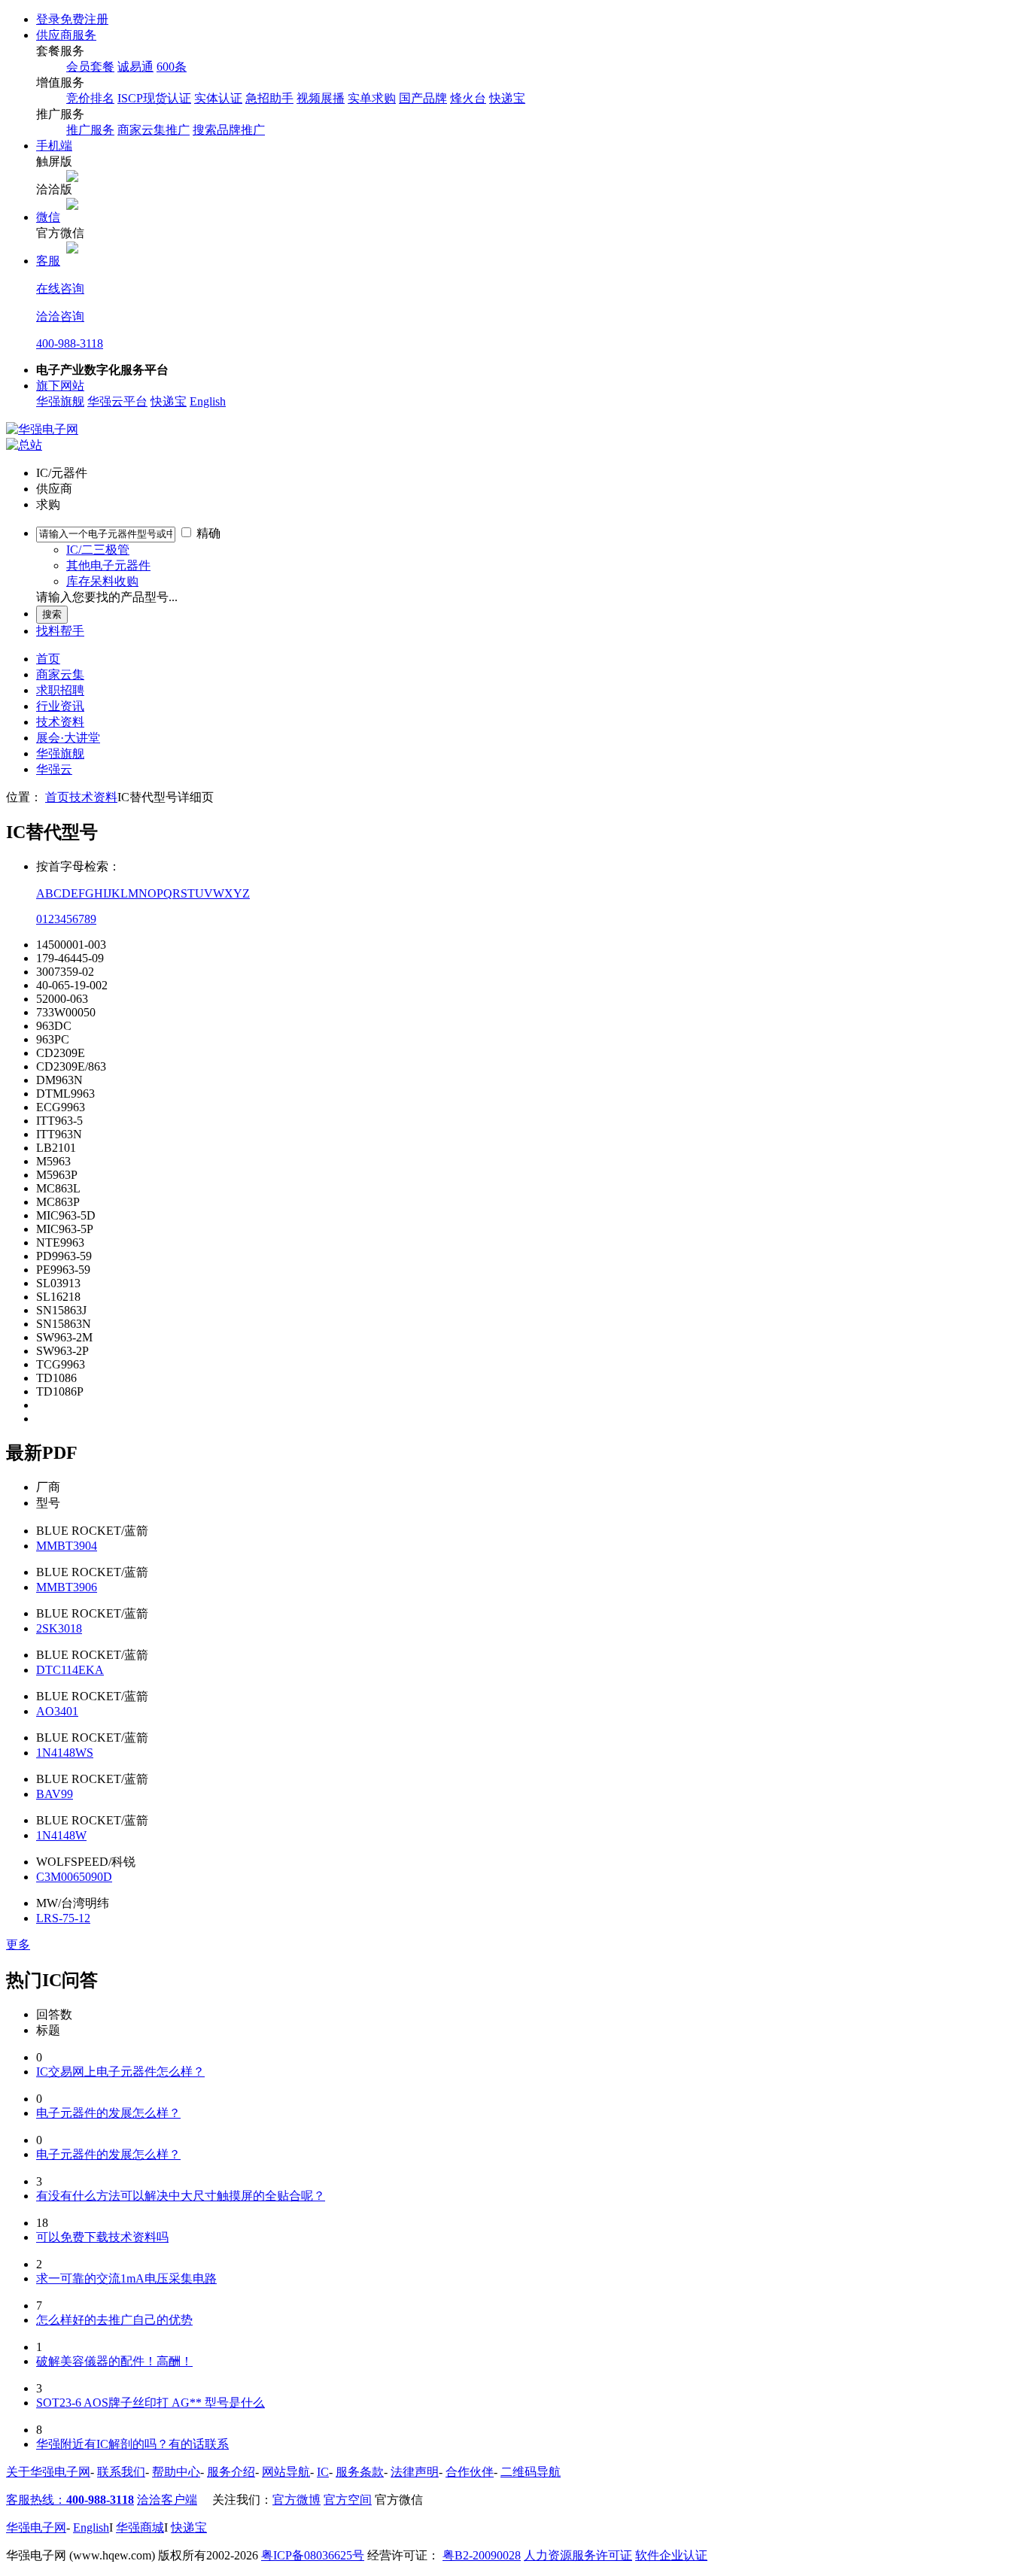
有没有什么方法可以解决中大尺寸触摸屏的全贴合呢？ (181, 2196)
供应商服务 (66, 35)
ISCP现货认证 (154, 98)
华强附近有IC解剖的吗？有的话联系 (132, 2444)
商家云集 (60, 674)
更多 (18, 1944)
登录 (48, 19)
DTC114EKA (70, 1670)
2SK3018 (59, 1628)
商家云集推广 (154, 130)
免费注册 (84, 19)
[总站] (24, 445)
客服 (48, 261)
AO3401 (57, 1711)
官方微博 (297, 2500)
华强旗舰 (60, 401)
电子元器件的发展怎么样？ (108, 2113)
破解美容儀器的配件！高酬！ (114, 2361)
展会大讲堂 (68, 738)
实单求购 (372, 98)
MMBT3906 (67, 1587)
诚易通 (135, 67)
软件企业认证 (671, 2555)
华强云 (54, 769)
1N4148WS (65, 1753)
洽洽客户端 (167, 2500)
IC (323, 2472)
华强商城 (140, 2527)
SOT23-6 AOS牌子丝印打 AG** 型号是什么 (151, 2403)
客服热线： (70, 2500)
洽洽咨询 (60, 316)
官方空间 (348, 2500)
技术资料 (60, 722)
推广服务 (90, 130)
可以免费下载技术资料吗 (102, 2237)
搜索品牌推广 (229, 130)
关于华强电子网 (48, 2472)
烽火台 (468, 98)
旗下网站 (60, 386)
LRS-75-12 (63, 1918)
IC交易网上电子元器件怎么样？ (120, 2072)
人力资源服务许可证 (578, 2555)
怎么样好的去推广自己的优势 (114, 2320)
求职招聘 (60, 690)
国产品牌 (423, 98)
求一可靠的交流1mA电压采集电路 (126, 2278)
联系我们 (121, 2472)
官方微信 (399, 2500)
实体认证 (218, 98)
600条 (172, 67)
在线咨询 (60, 289)
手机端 (54, 146)
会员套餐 (90, 67)
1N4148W (61, 1835)
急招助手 (269, 98)
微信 (48, 217)
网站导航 (286, 2472)
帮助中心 (176, 2472)
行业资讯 (60, 706)
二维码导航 (531, 2472)
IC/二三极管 (98, 550)
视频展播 (321, 98)
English (208, 401)
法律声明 (415, 2472)
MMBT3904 (67, 1546)
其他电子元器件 (108, 565)
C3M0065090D (74, 1877)
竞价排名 (90, 98)
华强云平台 (117, 401)
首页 (48, 659)
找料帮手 (60, 631)
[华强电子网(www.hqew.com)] (42, 429)
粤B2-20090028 (482, 2555)
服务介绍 (231, 2472)
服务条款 (360, 2472)
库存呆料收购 (102, 581)
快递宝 (507, 98)
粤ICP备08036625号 (313, 2555)
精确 (208, 533)
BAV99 (55, 1794)
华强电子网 (36, 2527)
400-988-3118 (70, 343)
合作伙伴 (470, 2472)
